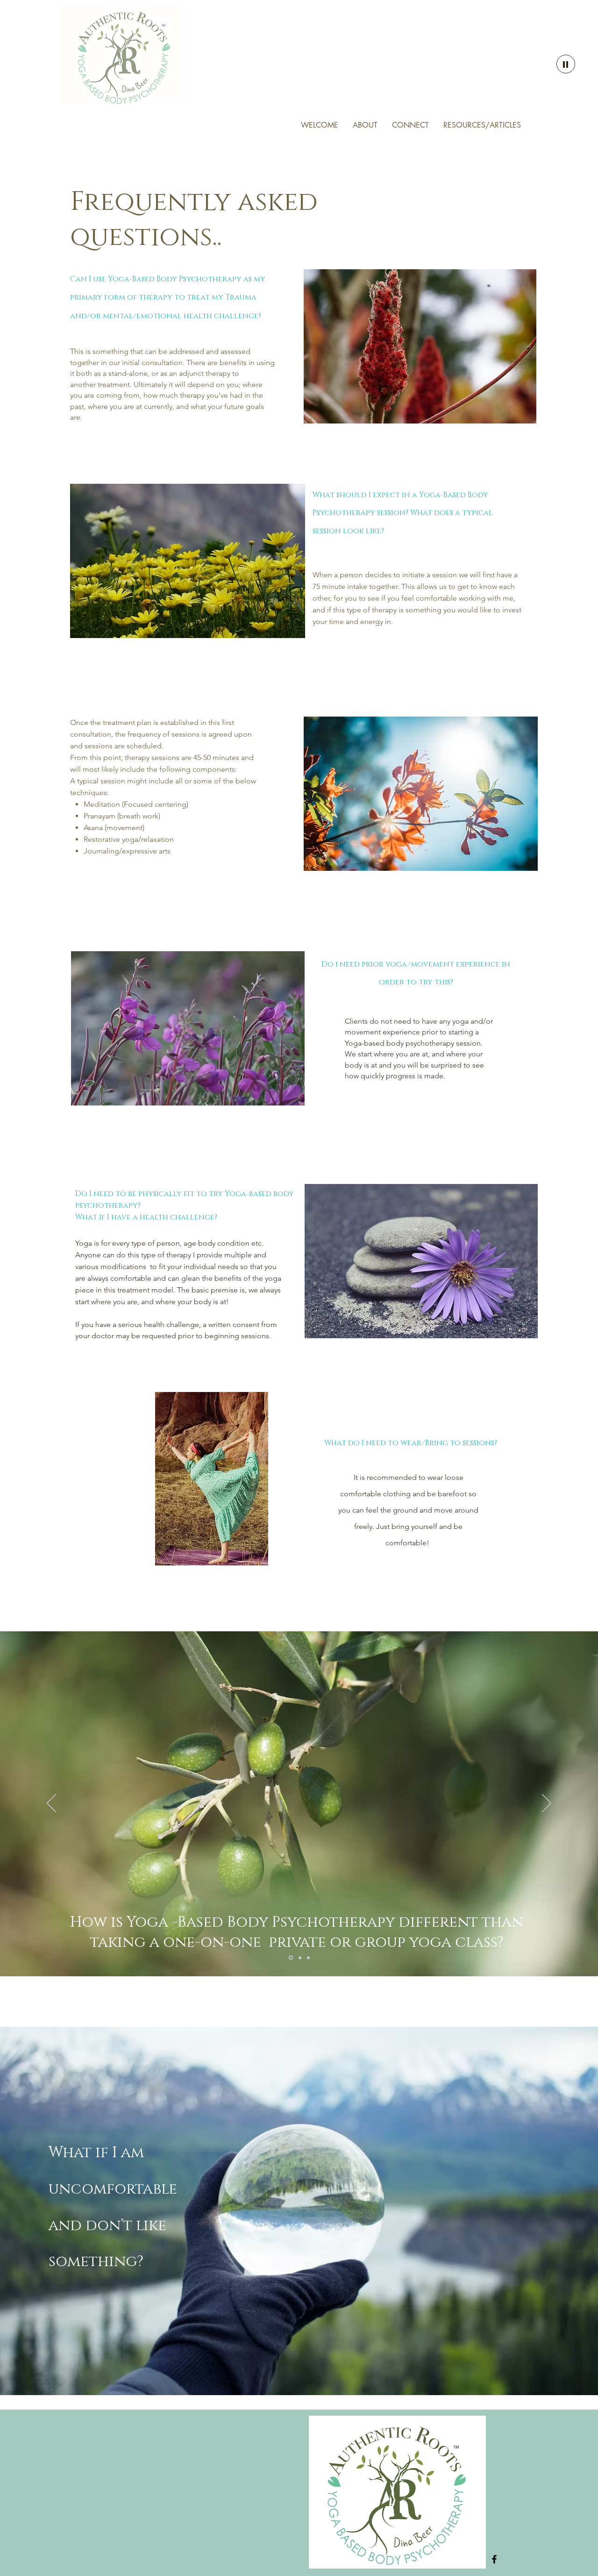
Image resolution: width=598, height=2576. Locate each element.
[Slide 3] (308, 1958)
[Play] (566, 64)
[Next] (547, 1804)
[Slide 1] (291, 1958)
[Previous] (51, 1804)
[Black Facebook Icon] (494, 2559)
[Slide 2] (300, 1958)
